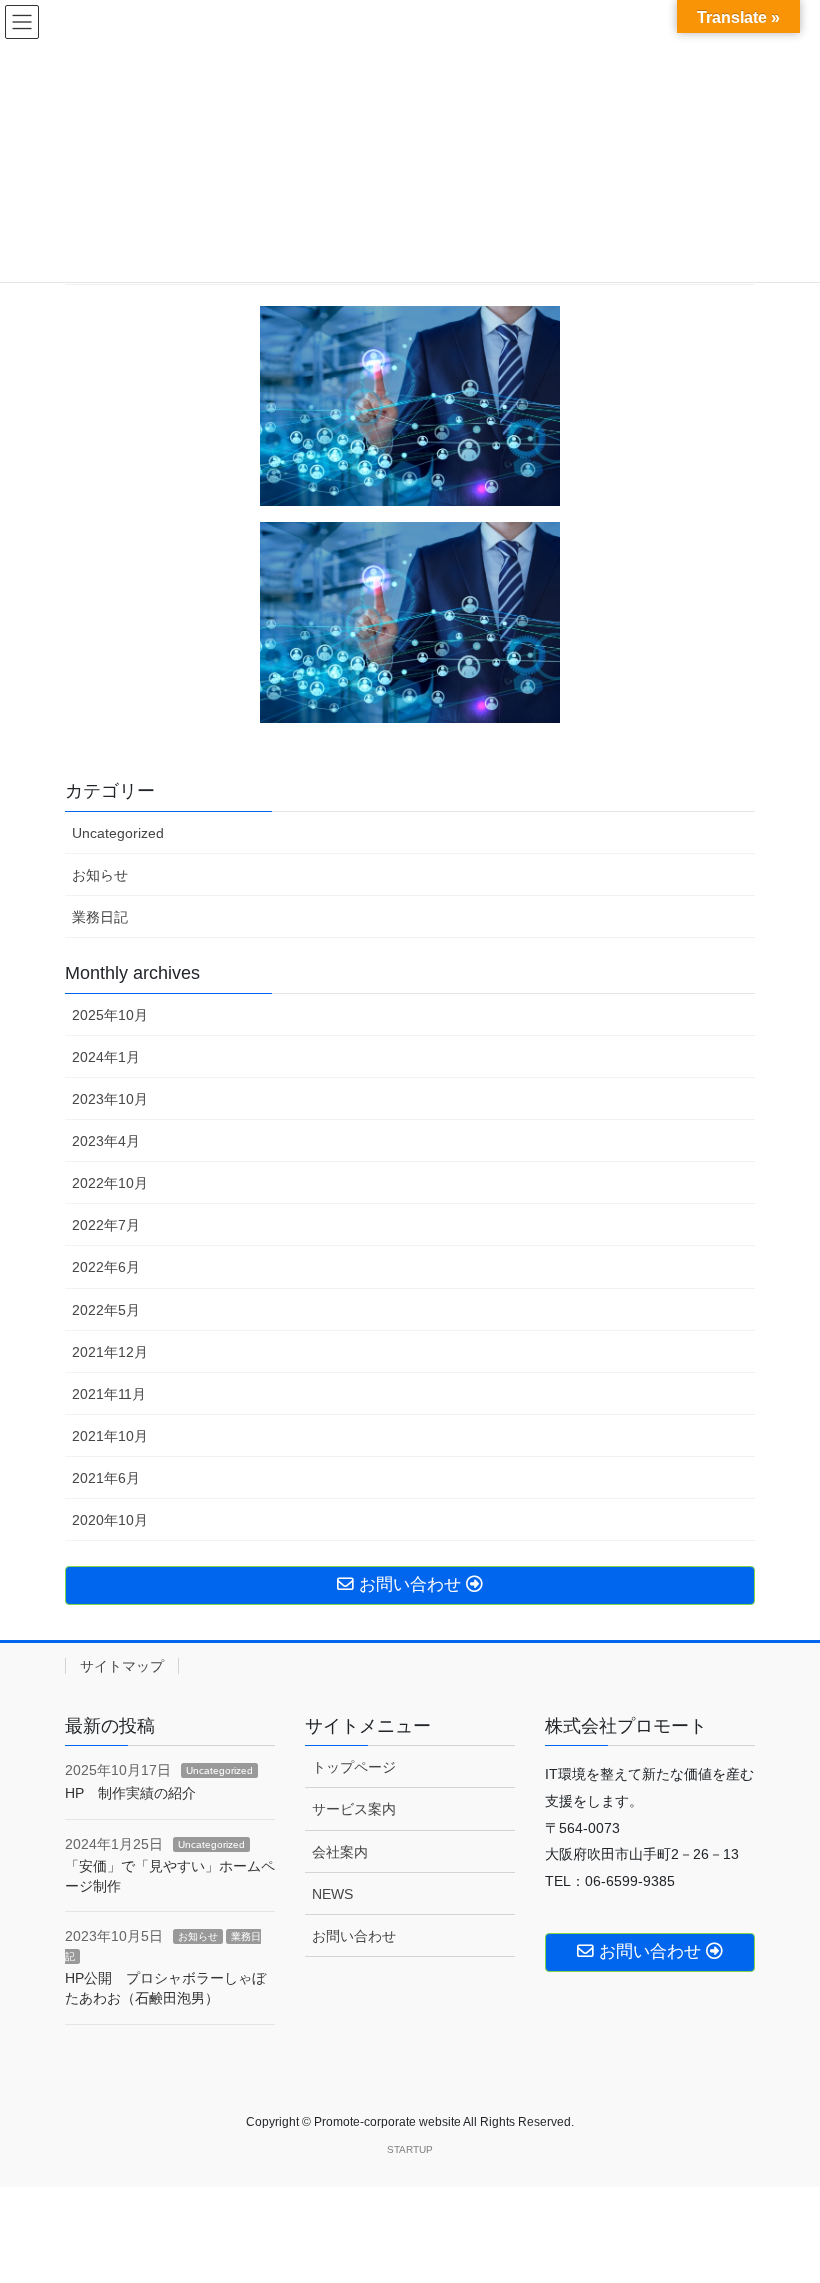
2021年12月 (110, 1352)
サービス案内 (354, 1809)
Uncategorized (118, 833)
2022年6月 (106, 1267)
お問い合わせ (354, 1936)
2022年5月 (106, 1310)
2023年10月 (110, 1099)
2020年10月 (110, 1520)
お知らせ (100, 875)
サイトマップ (122, 1666)
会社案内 (340, 1852)
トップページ (354, 1767)
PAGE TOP (782, 2197)
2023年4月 (106, 1141)
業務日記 (100, 917)
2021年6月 (106, 1478)
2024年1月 (106, 1057)
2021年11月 (109, 1394)
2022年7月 (106, 1225)
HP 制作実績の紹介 (130, 1793)
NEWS (332, 1894)
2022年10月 (110, 1183)
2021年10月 (110, 1436)
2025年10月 (110, 1015)
